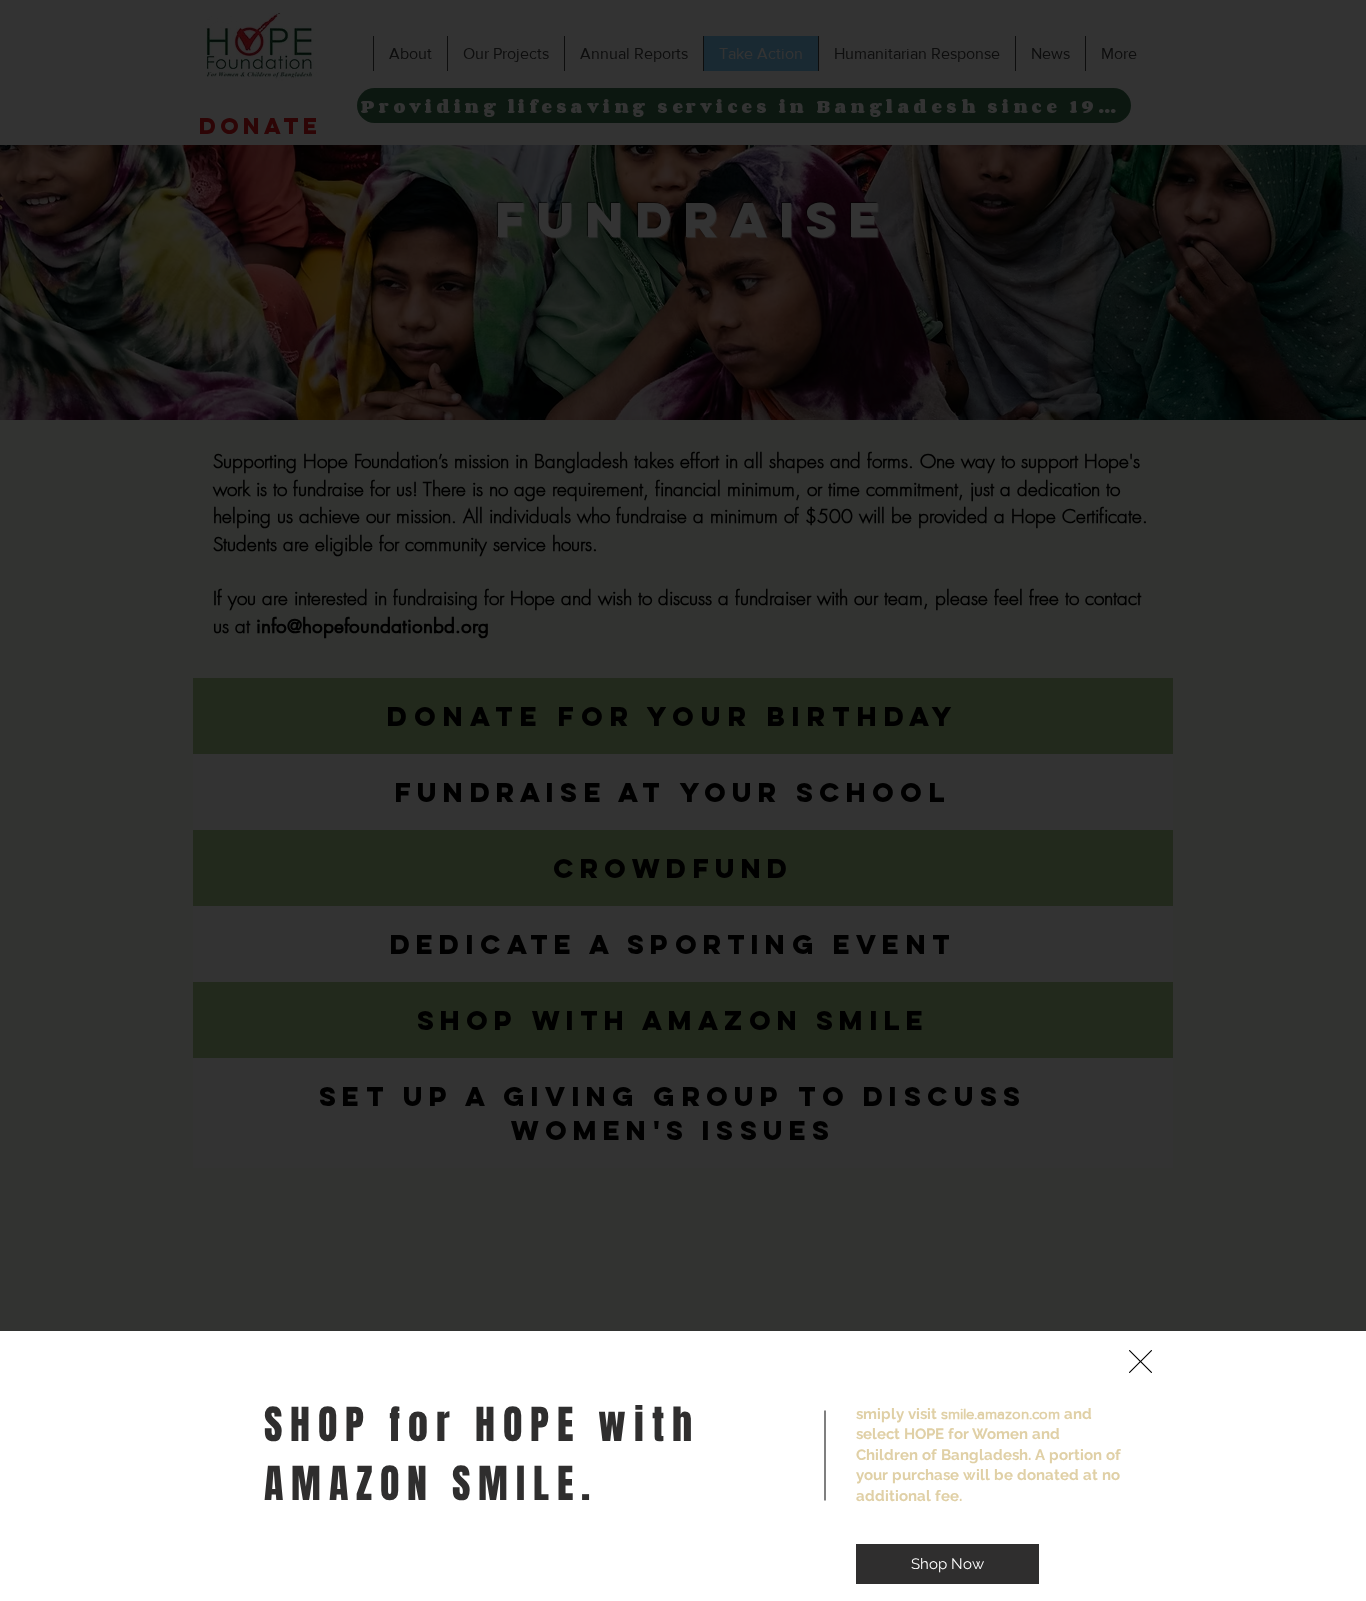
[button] (1140, 1361)
